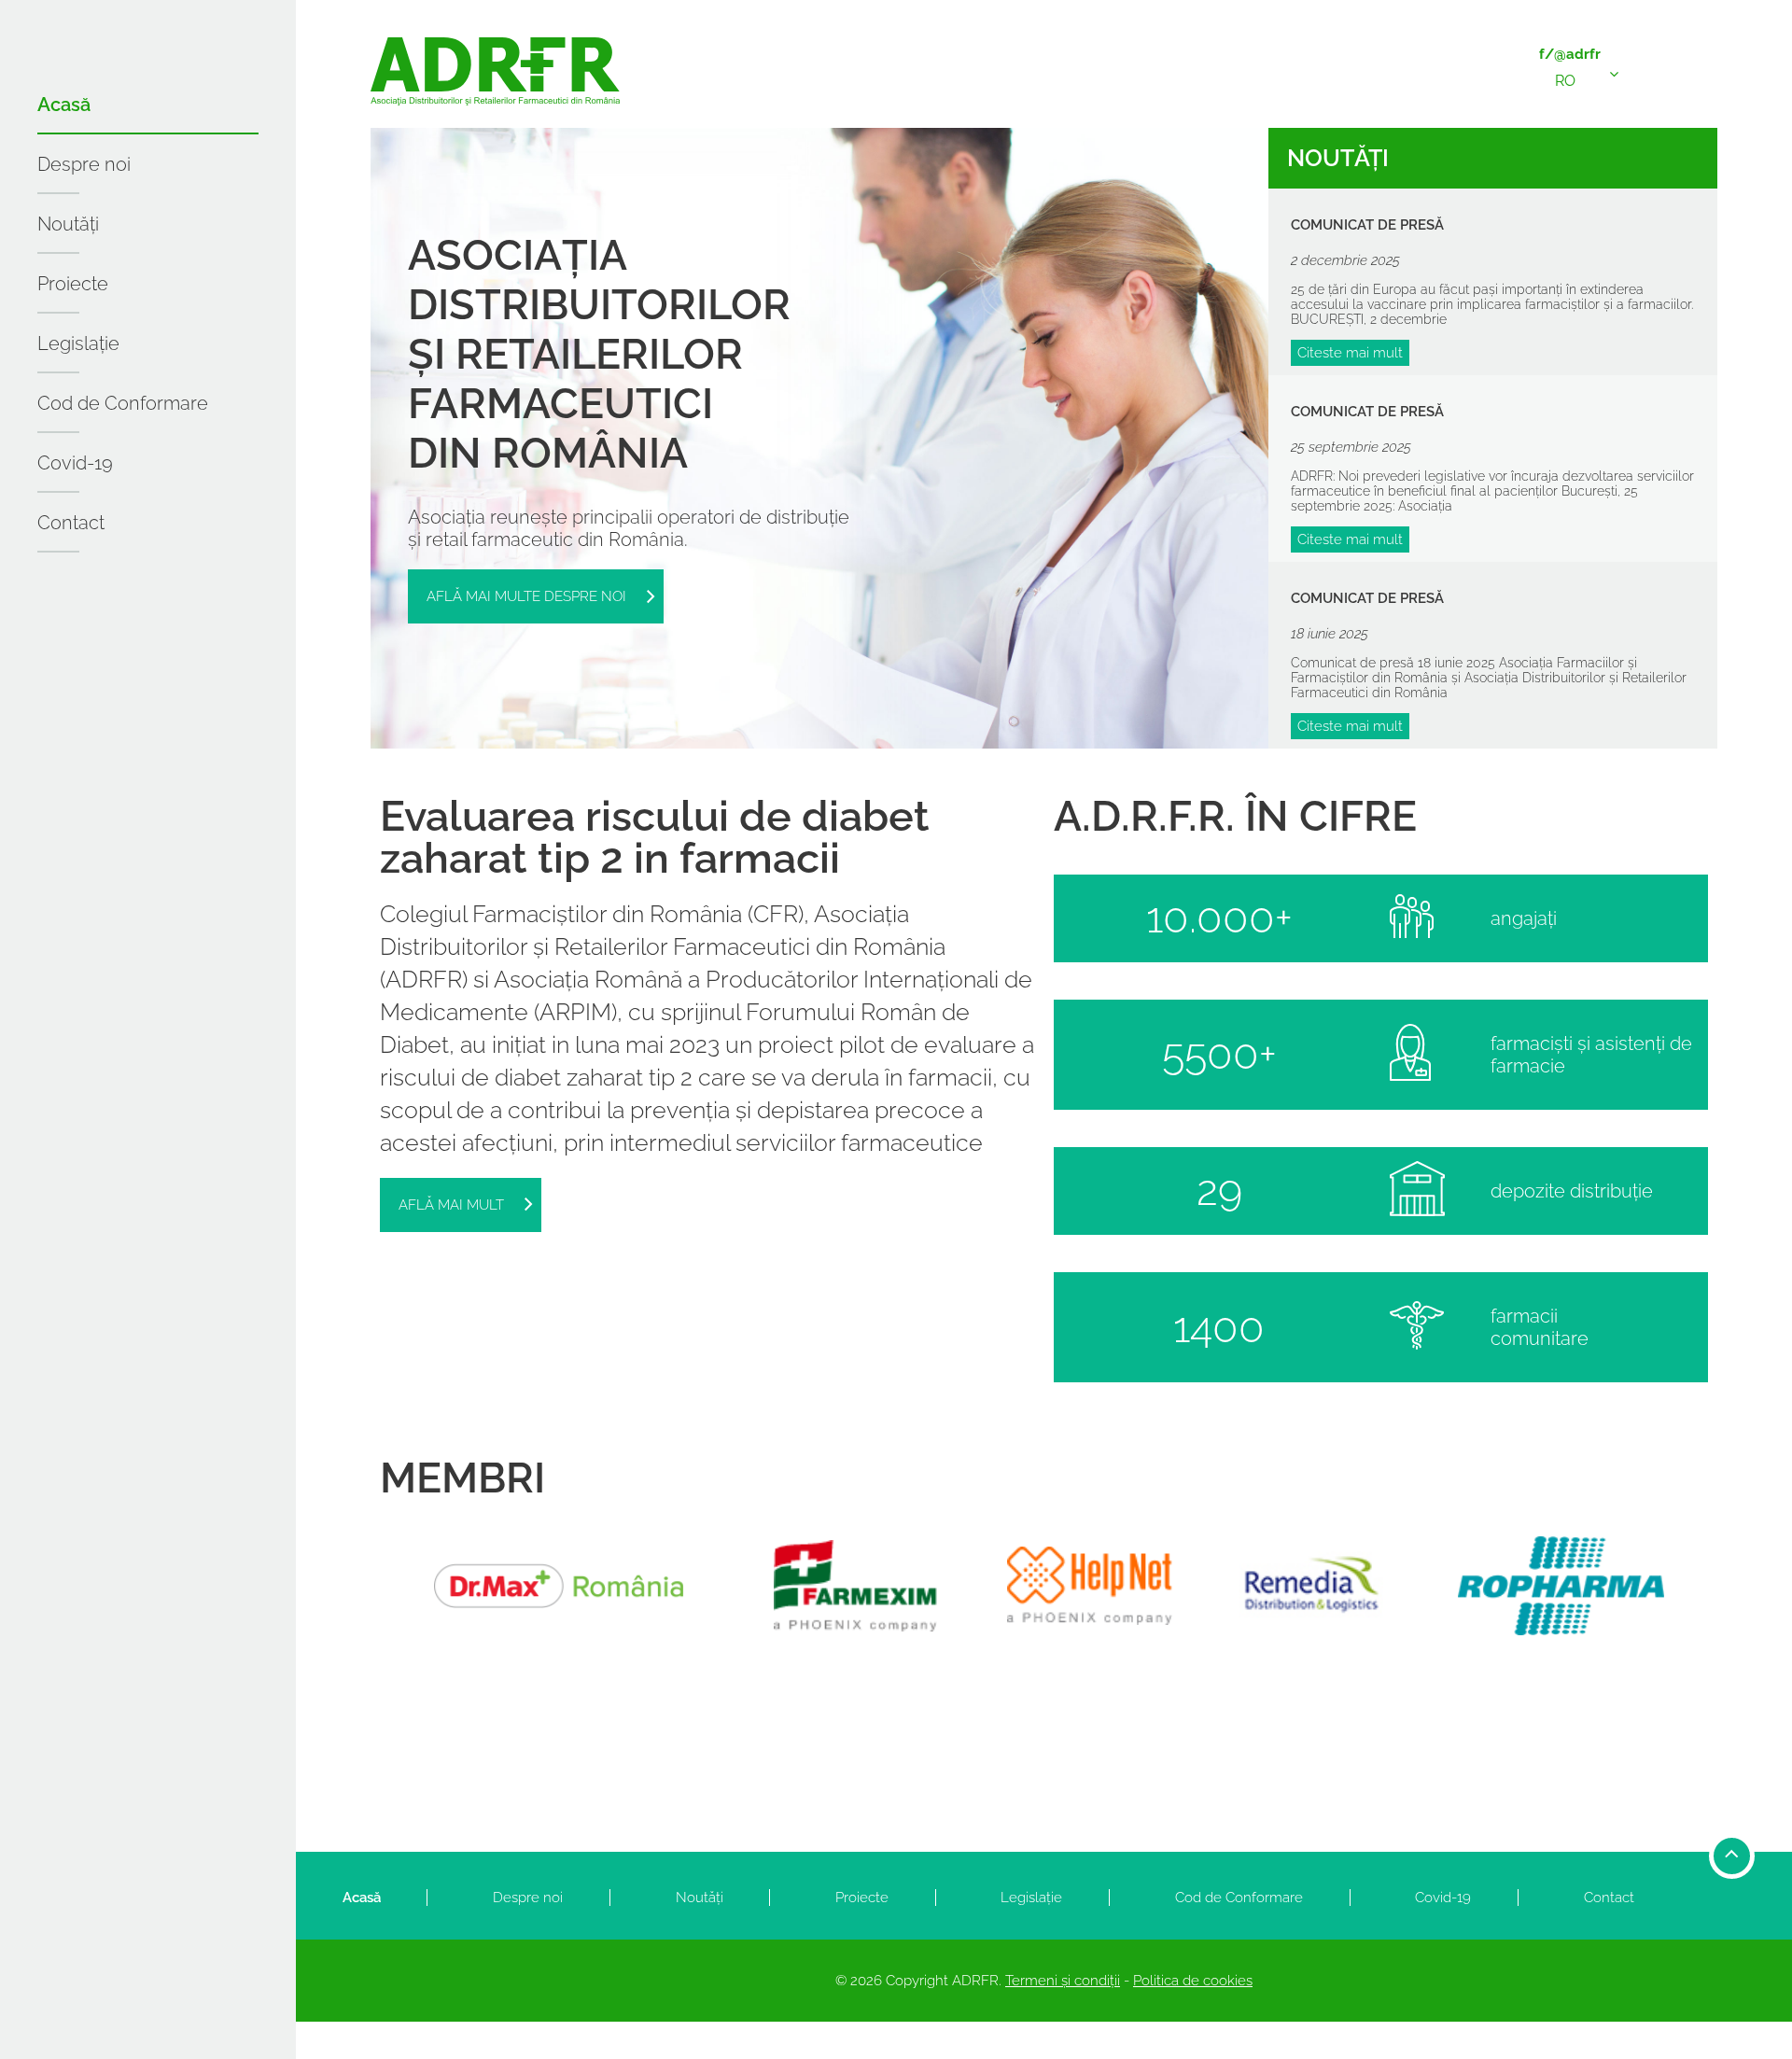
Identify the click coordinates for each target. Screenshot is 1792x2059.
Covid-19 (75, 463)
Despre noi (84, 164)
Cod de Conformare (123, 403)
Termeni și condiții (1063, 1981)
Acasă (64, 105)
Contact (71, 523)
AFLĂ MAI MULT (451, 1205)
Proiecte (73, 284)
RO (1565, 81)
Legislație (78, 343)
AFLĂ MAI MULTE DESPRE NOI (526, 596)
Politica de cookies (1193, 1981)
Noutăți (68, 224)
